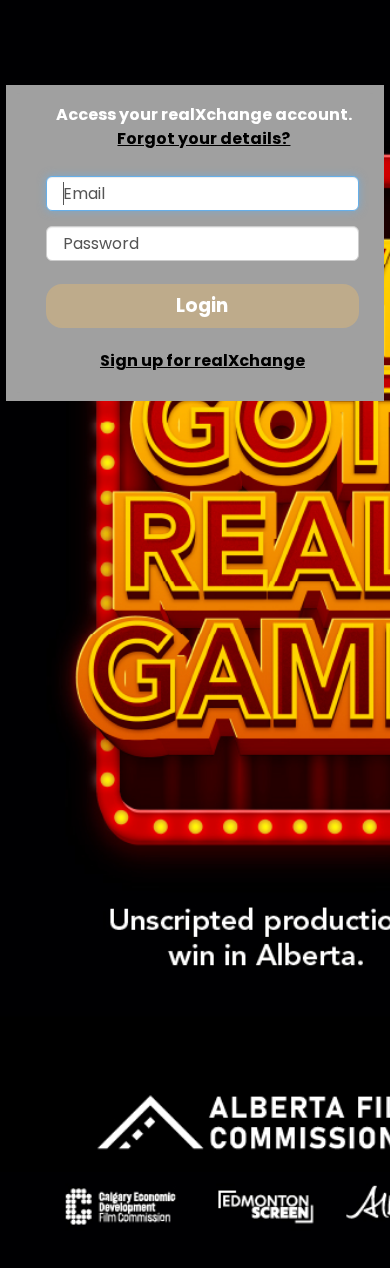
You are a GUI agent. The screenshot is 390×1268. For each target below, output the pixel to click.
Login (202, 305)
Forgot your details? (203, 138)
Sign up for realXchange (202, 360)
